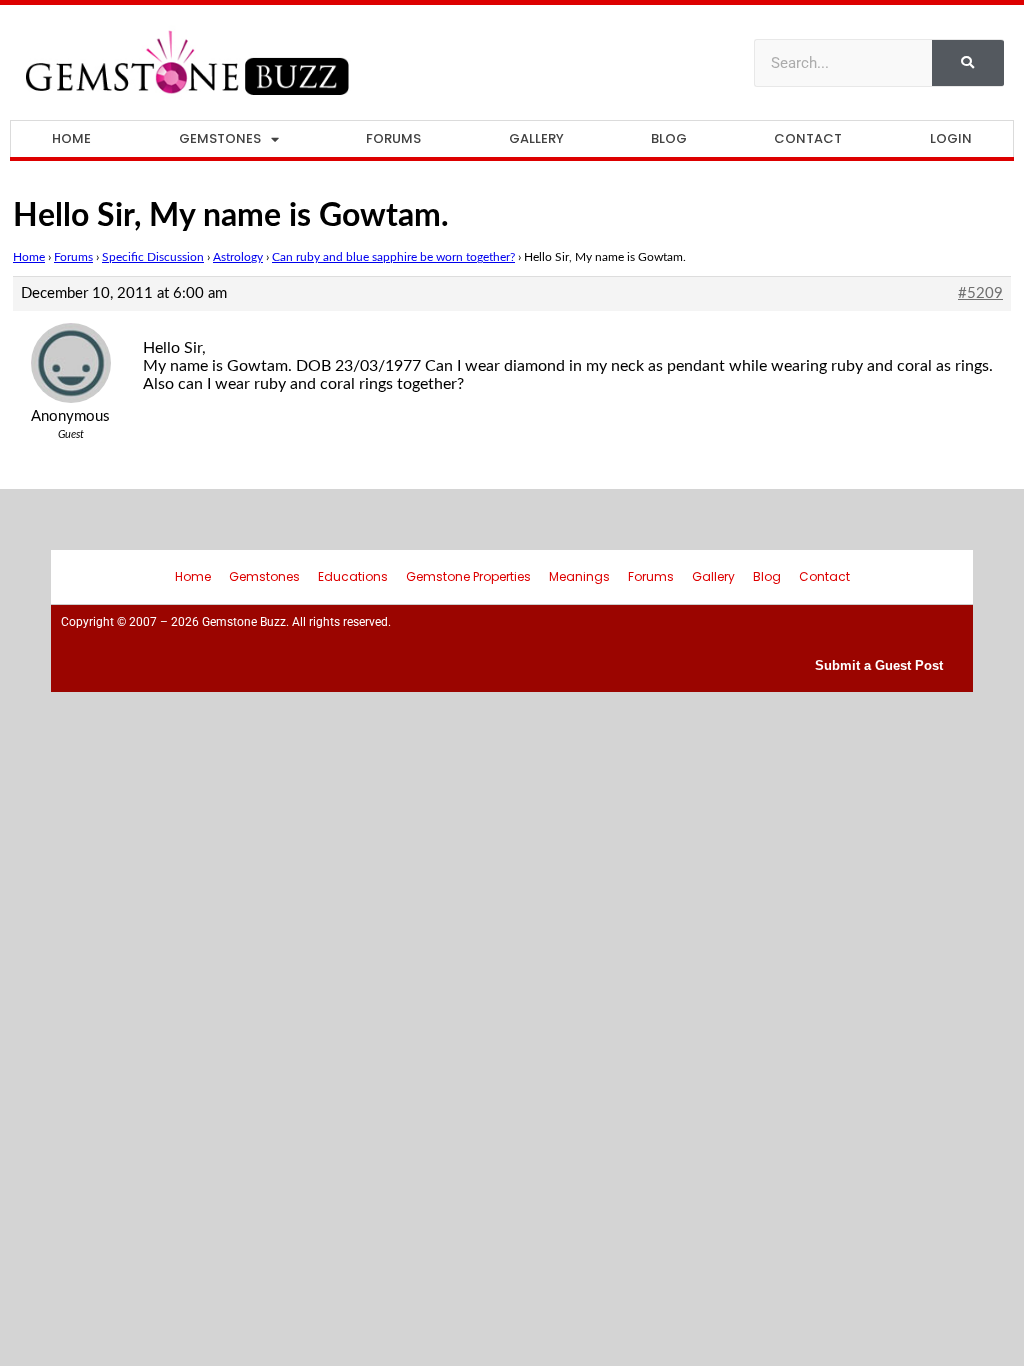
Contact (808, 138)
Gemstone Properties (468, 576)
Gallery (536, 138)
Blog (669, 138)
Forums (393, 138)
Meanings (579, 576)
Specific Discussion (153, 257)
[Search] (968, 63)
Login (951, 138)
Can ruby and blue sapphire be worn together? (393, 257)
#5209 (980, 293)
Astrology (238, 257)
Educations (353, 576)
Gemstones (220, 138)
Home (71, 138)
